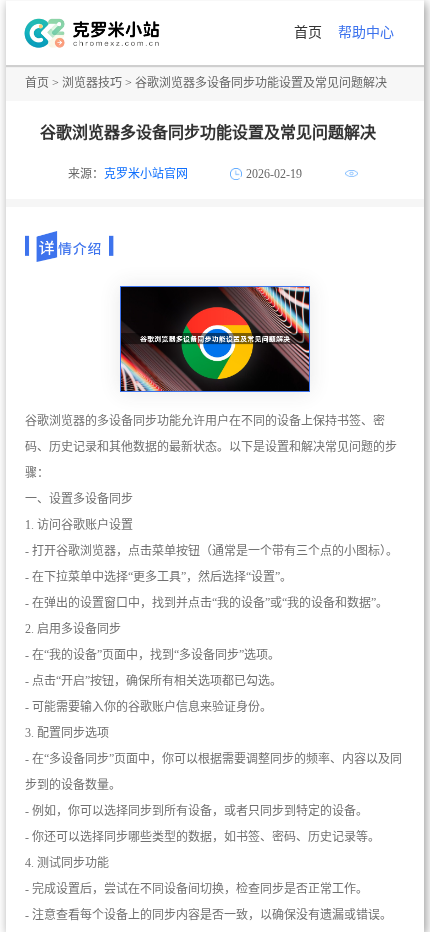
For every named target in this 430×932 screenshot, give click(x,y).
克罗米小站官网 (146, 174)
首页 (308, 32)
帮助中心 (366, 32)
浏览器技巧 (92, 83)
